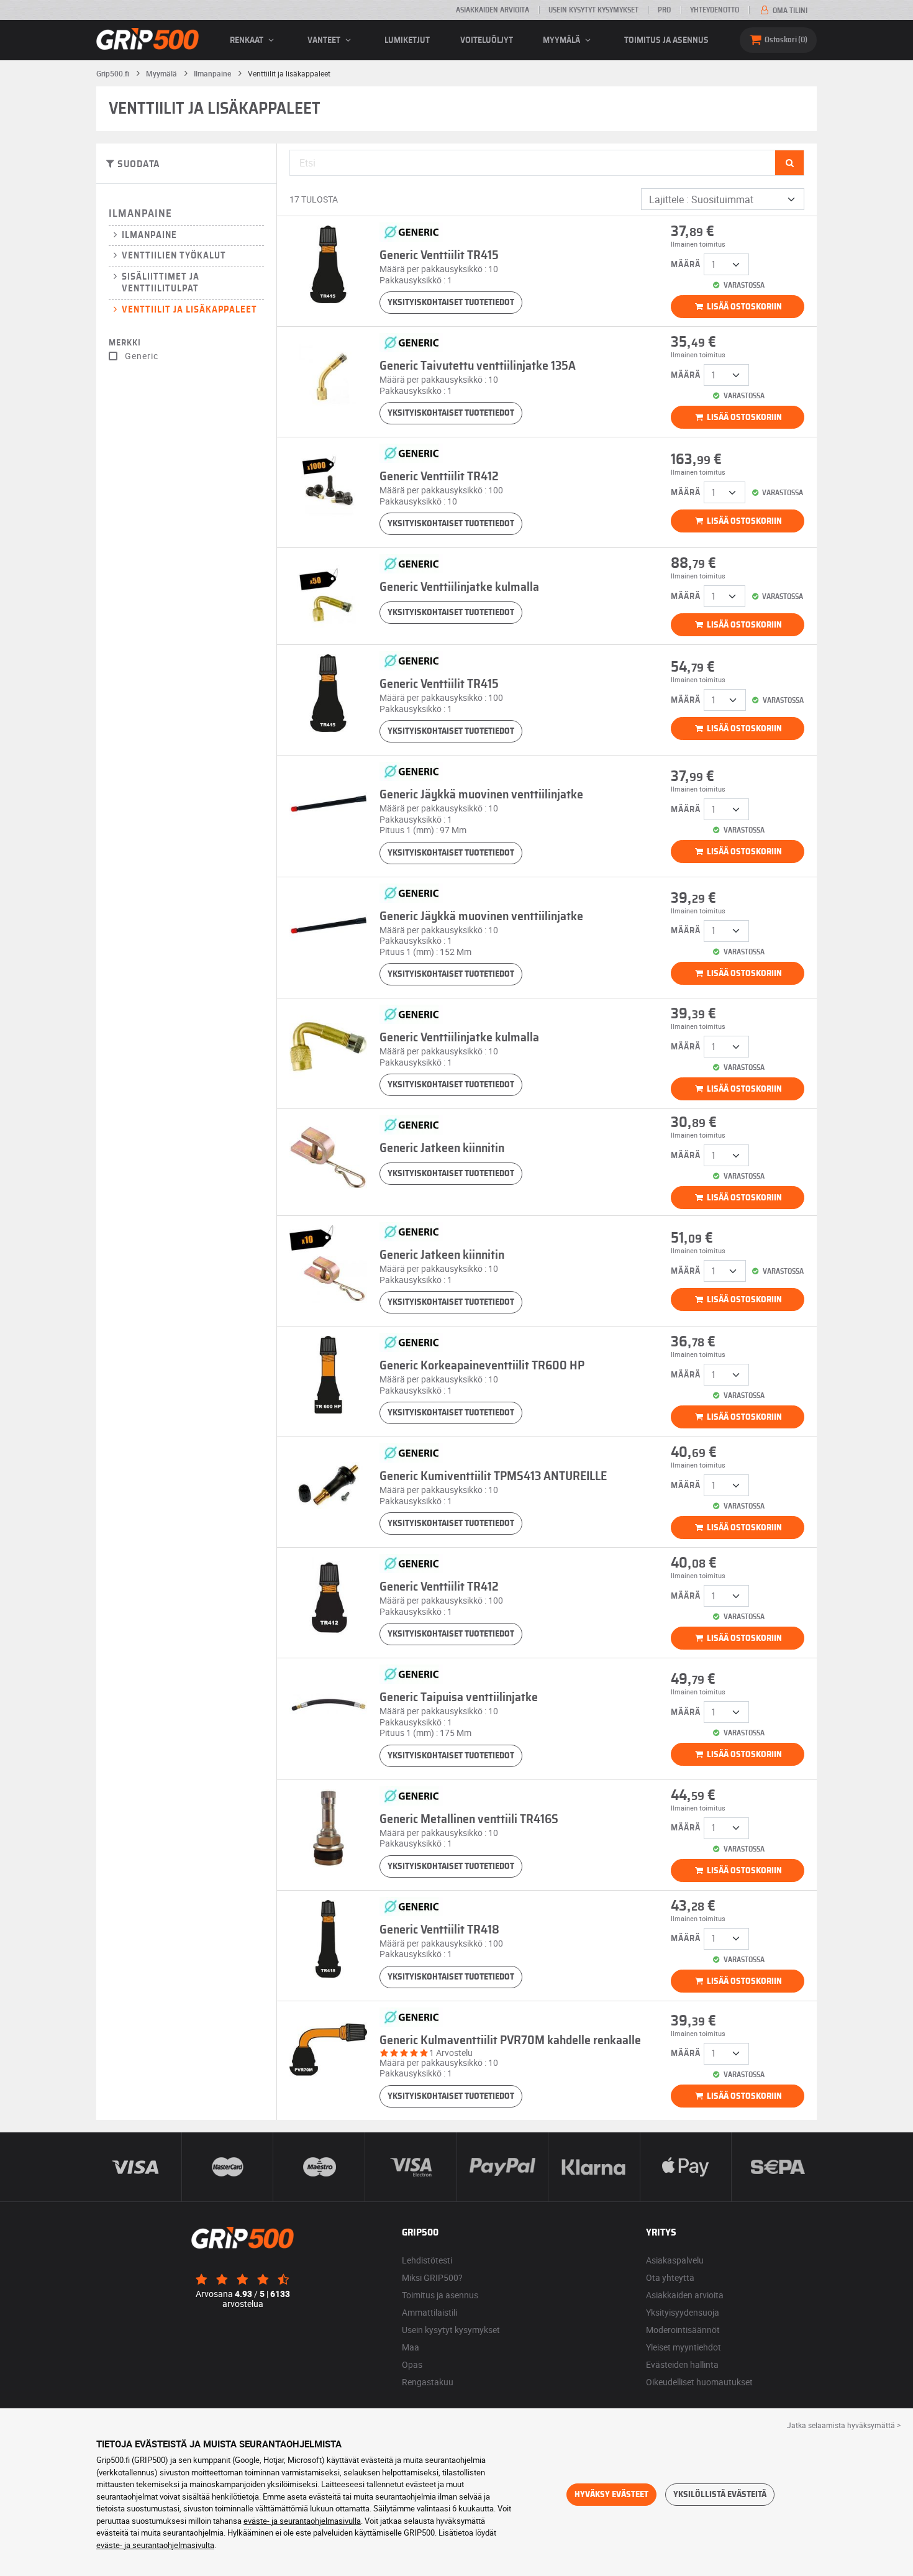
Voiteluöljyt (487, 40)
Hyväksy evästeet (611, 2495)
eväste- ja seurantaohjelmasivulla (302, 2521)
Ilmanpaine (140, 213)
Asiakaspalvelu (675, 2260)
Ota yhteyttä (670, 2277)
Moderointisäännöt (683, 2330)
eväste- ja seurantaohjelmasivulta (155, 2545)
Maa (411, 2347)
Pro (664, 10)
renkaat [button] (248, 40)
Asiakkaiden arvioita (493, 10)
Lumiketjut (407, 40)
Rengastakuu (428, 2382)
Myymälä (562, 40)
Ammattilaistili (429, 2312)
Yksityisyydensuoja (683, 2312)
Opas (412, 2364)
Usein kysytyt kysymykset (593, 10)
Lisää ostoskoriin (743, 307)
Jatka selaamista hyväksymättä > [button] (844, 2425)
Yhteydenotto (715, 10)
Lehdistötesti (427, 2260)
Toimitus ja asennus (666, 40)
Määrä (686, 265)
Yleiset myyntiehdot (684, 2347)
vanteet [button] (325, 40)
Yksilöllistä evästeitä (720, 2495)
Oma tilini (789, 11)
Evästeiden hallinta (682, 2364)
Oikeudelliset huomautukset (699, 2382)
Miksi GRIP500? (432, 2277)
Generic (142, 356)
